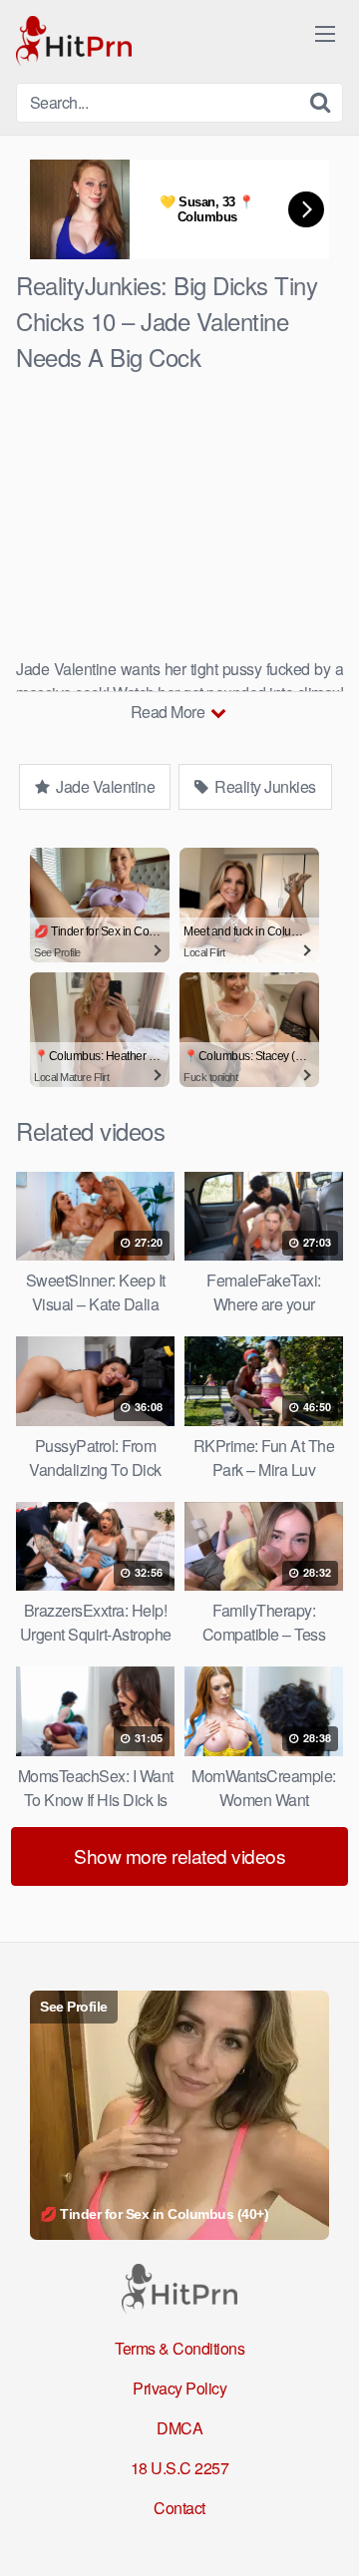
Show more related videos (179, 1855)
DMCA (179, 2428)
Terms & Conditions (179, 2348)
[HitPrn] (74, 41)
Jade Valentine (104, 786)
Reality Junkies (264, 786)
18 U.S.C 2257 (180, 2468)
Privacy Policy (179, 2388)
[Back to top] (324, 2532)
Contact (179, 2508)
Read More (170, 712)
